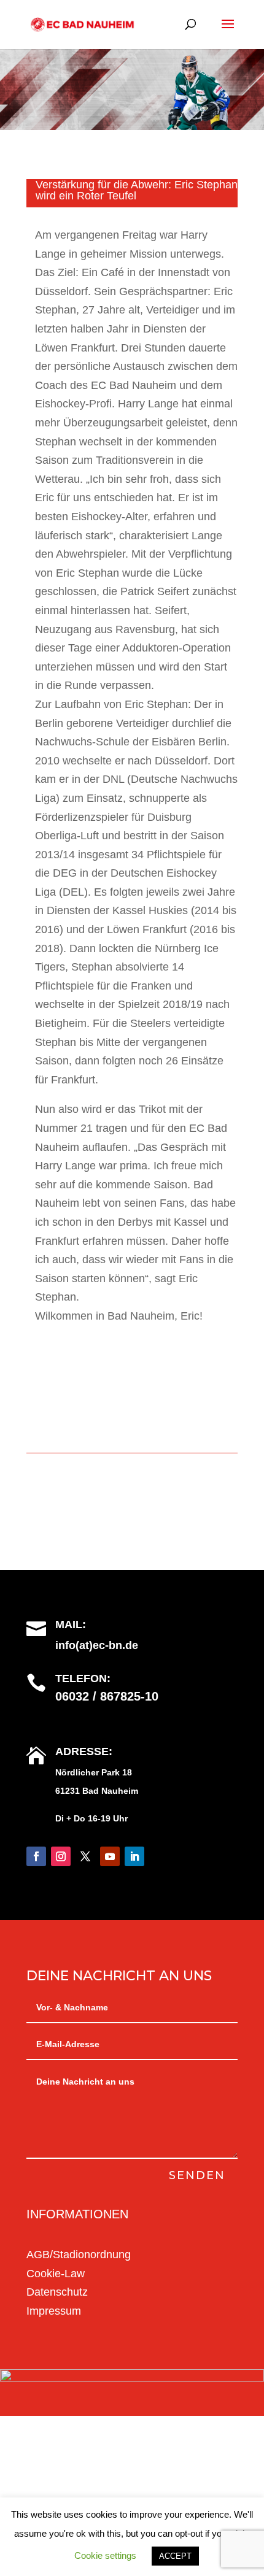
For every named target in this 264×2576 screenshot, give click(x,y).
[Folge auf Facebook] (36, 1856)
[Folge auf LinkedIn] (134, 1856)
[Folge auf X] (85, 1856)
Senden (197, 2175)
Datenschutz (57, 2292)
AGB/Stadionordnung (79, 2255)
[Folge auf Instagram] (61, 1856)
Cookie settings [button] (105, 2555)
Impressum (54, 2311)
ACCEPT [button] (175, 2556)
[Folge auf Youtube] (110, 1856)
